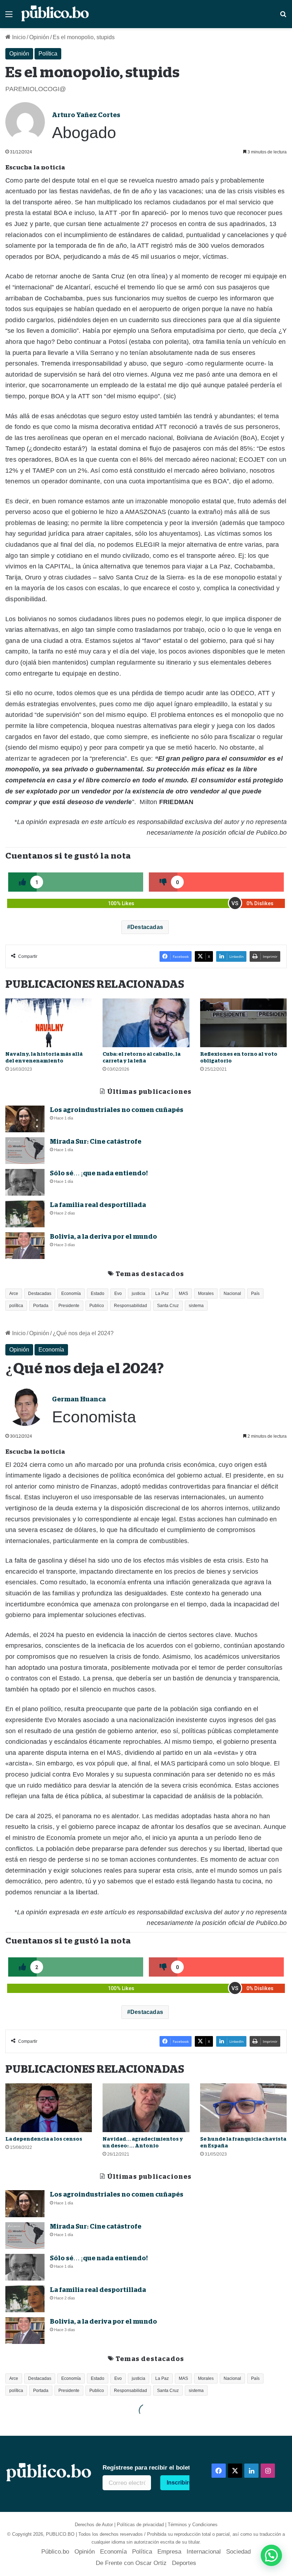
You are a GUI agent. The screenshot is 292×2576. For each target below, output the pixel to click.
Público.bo (55, 2552)
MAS (183, 1294)
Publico (97, 1306)
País (255, 1294)
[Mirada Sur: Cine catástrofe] (25, 1151)
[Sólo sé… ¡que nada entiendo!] (25, 1182)
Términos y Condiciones (193, 2525)
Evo (118, 1294)
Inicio (18, 37)
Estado (98, 1294)
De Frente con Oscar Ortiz (131, 2563)
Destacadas (147, 927)
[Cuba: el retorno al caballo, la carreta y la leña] (146, 1023)
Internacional (204, 2552)
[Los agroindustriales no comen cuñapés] (25, 1119)
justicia (139, 1294)
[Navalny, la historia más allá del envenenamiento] (49, 1023)
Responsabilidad (131, 1306)
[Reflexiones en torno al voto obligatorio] (243, 1023)
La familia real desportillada (98, 1205)
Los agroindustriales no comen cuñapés (117, 1110)
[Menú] (9, 17)
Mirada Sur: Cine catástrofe (96, 1142)
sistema (196, 1306)
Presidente (69, 1306)
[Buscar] (283, 17)
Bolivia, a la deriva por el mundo (103, 1237)
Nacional (232, 1294)
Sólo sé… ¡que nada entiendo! (99, 1173)
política (16, 1306)
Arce (14, 1294)
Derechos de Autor (94, 2525)
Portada (41, 1306)
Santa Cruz (168, 1306)
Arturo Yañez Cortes (86, 115)
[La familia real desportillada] (25, 1214)
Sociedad (238, 2552)
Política (48, 54)
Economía (71, 1294)
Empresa (169, 2552)
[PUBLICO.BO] (55, 14)
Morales (206, 1294)
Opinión (39, 37)
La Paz (162, 1294)
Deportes (184, 2563)
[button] (271, 2555)
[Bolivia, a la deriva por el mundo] (25, 1246)
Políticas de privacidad (140, 2525)
